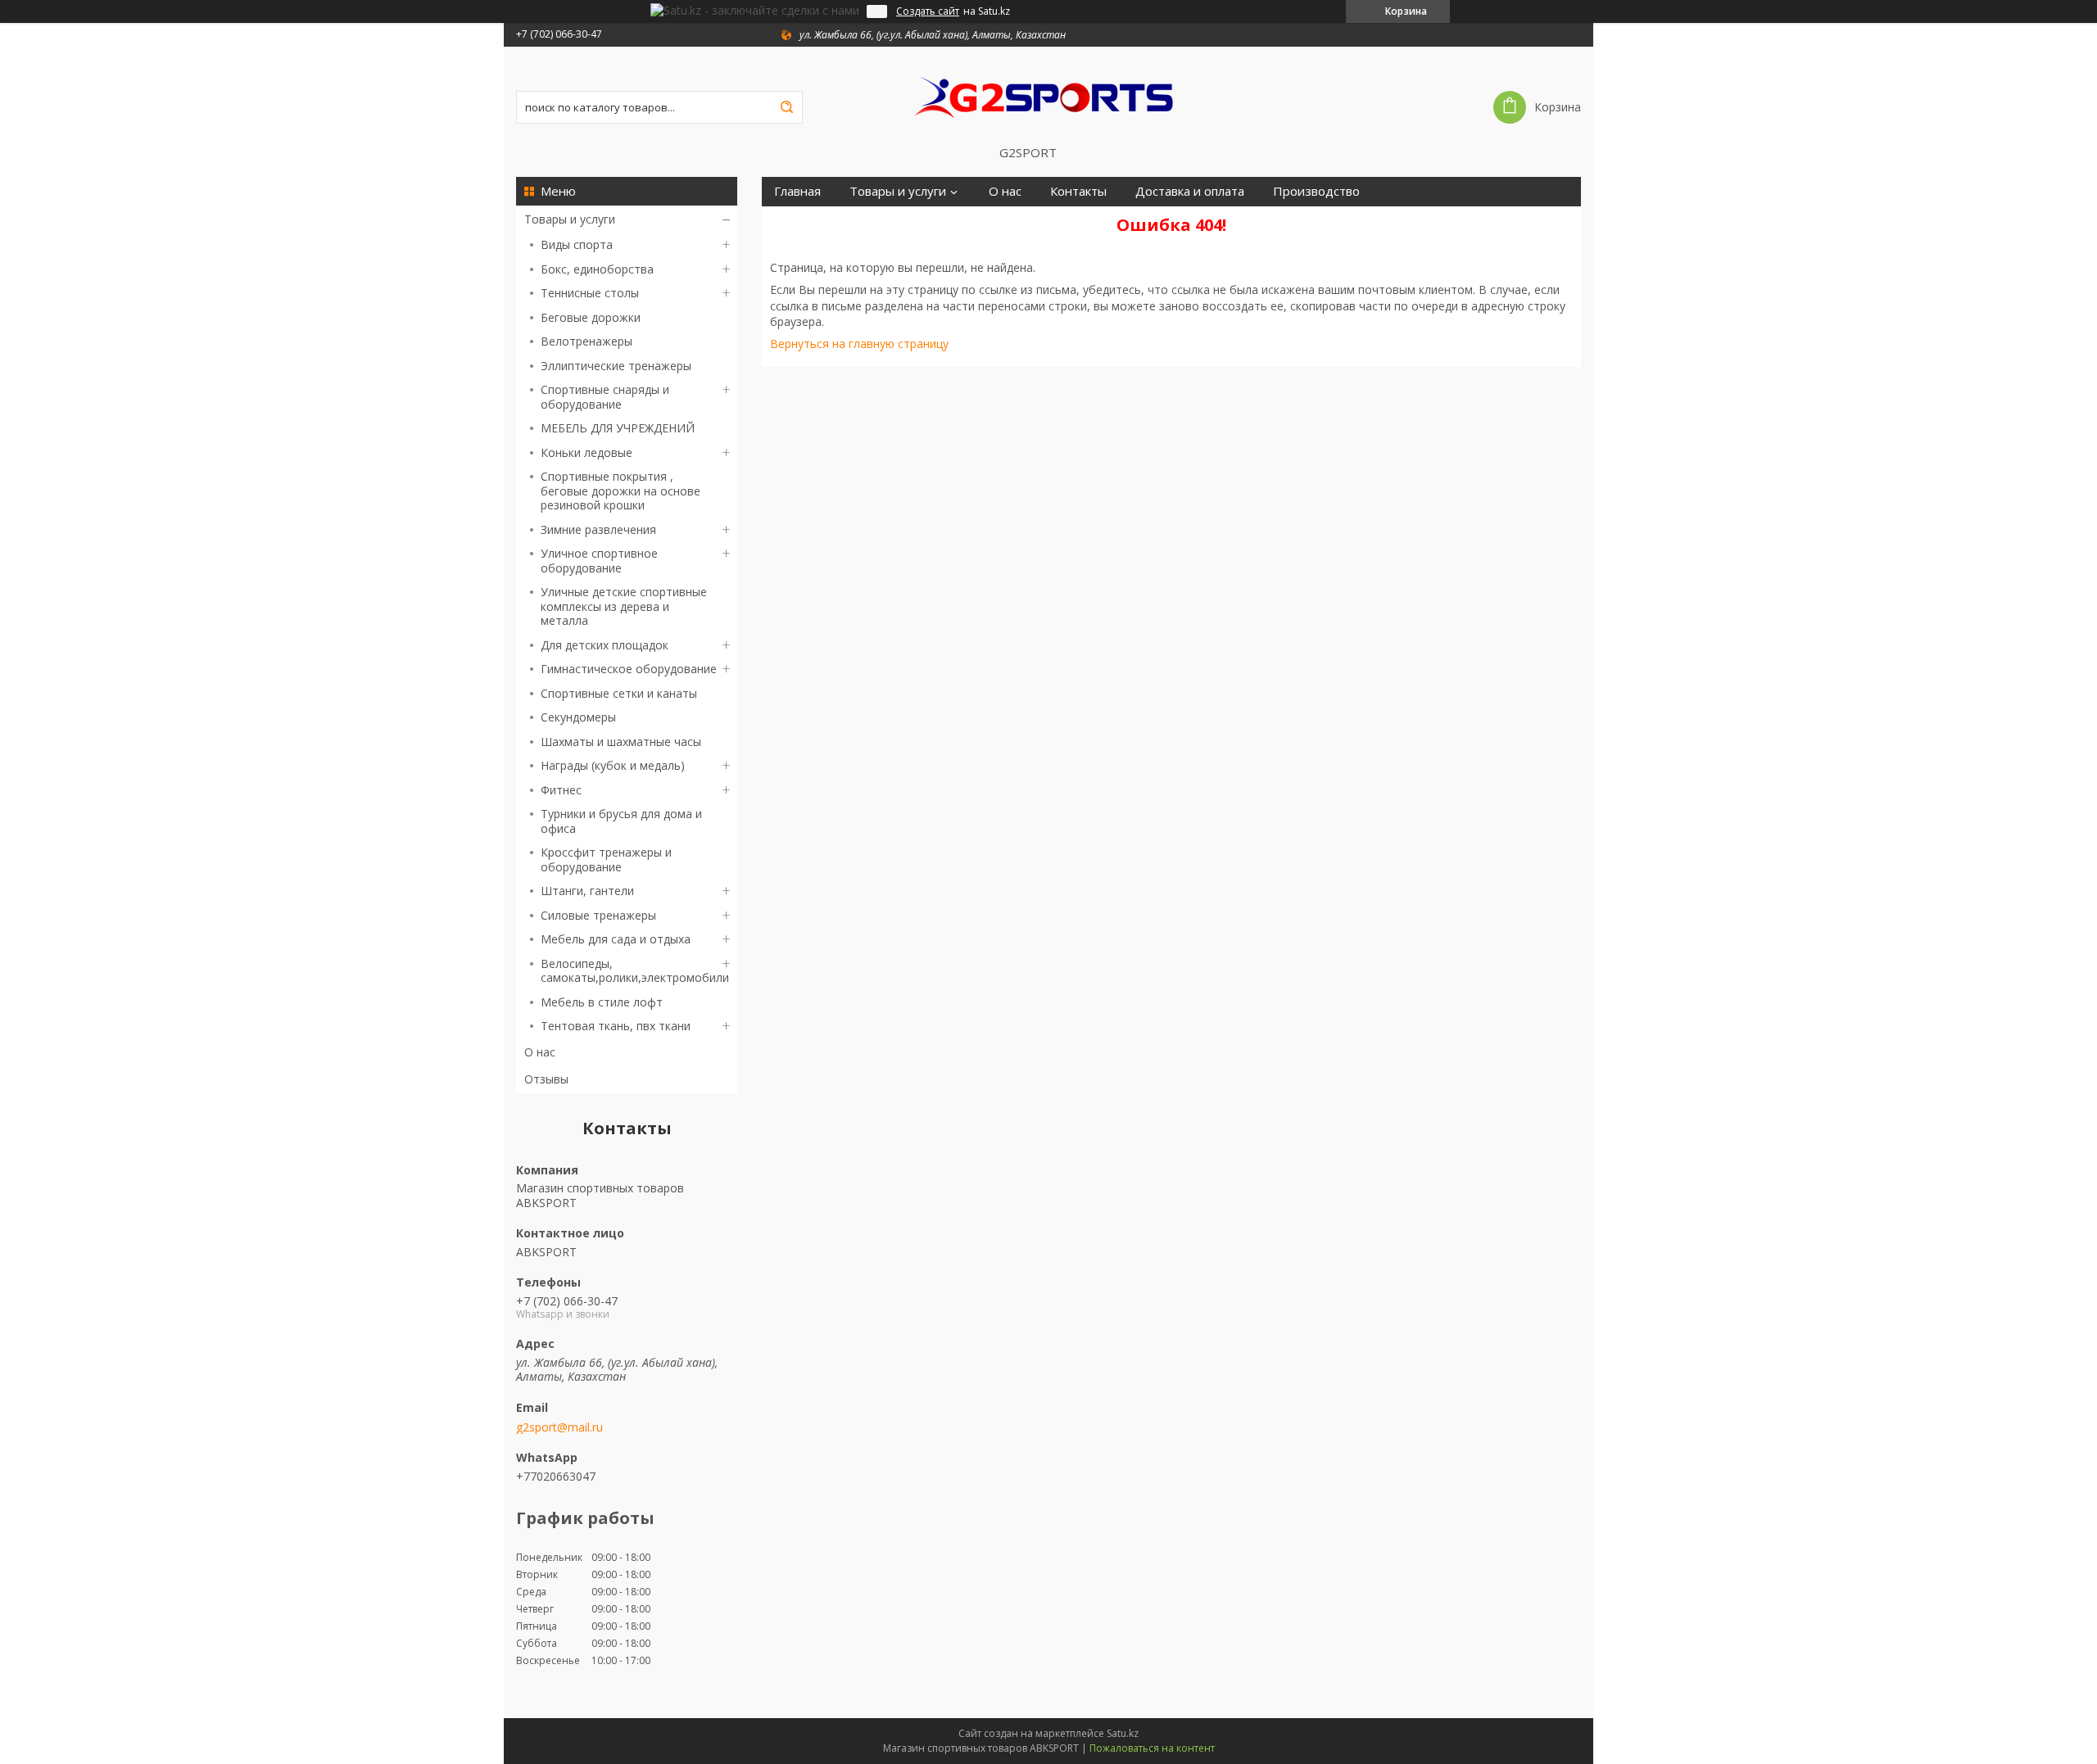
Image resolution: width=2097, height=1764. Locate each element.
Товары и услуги (570, 219)
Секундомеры (578, 717)
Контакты (1078, 191)
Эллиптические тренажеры (616, 366)
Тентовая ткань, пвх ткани (616, 1026)
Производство (1316, 191)
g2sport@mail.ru (559, 1427)
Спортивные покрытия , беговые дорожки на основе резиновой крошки (620, 491)
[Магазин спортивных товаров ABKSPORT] (1048, 96)
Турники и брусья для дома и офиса (621, 821)
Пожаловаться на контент (1152, 1748)
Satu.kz (1123, 1733)
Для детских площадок (605, 645)
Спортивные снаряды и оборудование (605, 397)
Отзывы (546, 1079)
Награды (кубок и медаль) (613, 765)
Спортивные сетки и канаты (619, 693)
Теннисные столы (590, 293)
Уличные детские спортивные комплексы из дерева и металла (624, 606)
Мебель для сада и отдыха (616, 939)
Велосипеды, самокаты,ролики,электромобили (635, 971)
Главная (797, 191)
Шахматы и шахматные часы (621, 742)
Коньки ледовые (587, 452)
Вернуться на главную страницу (859, 344)
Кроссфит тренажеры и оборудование (606, 859)
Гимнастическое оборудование (629, 669)
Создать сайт (928, 11)
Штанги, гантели (587, 891)
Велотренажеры (587, 341)
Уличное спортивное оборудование (599, 561)
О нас (540, 1052)
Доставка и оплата (1190, 191)
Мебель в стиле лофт (602, 1002)
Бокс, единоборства (597, 269)
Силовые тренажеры (598, 915)
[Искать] (786, 107)
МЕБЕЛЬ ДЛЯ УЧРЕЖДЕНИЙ (618, 428)
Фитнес (561, 790)
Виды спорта (577, 244)
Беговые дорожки (591, 317)
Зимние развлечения (598, 529)
